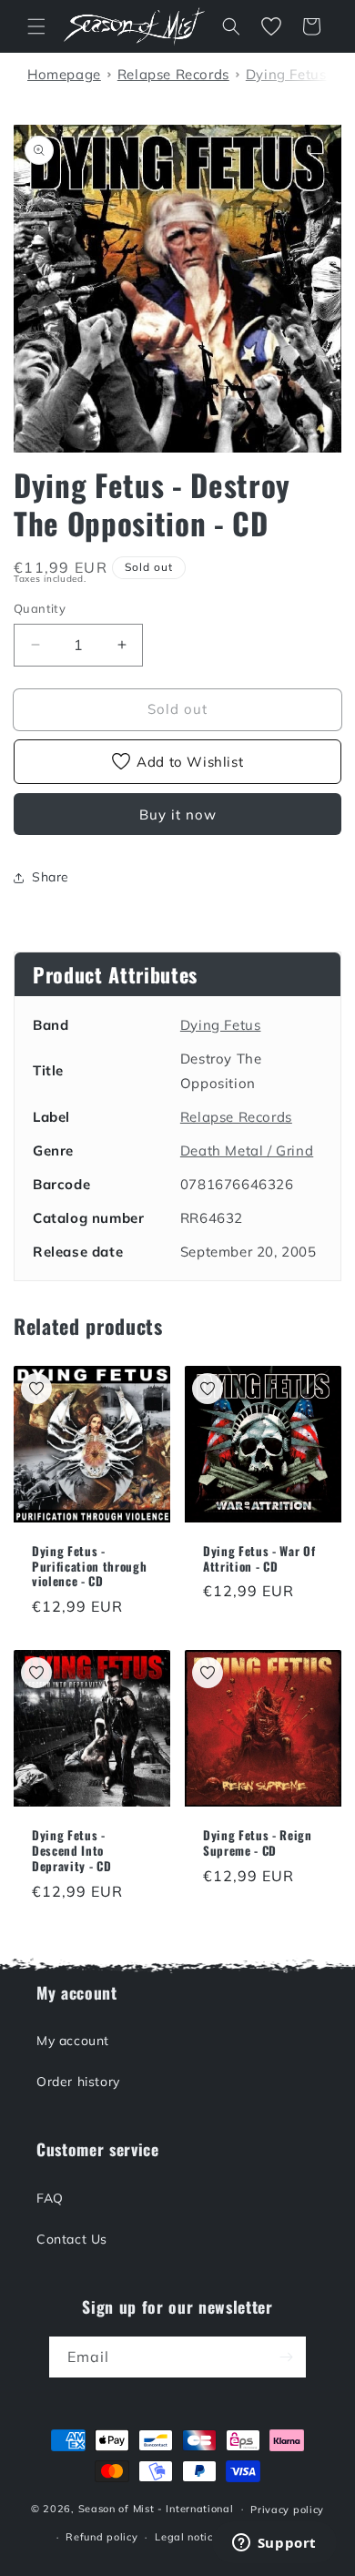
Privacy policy (287, 2510)
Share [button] (51, 877)
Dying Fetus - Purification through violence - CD (89, 1566)
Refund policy (101, 2537)
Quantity (40, 608)
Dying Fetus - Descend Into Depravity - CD (71, 1850)
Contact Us (72, 2239)
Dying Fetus (221, 1025)
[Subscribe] (286, 2357)
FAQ (50, 2198)
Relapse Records (236, 1117)
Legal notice (187, 2537)
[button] (36, 26)
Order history (78, 2082)
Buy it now (178, 815)
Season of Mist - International (156, 2509)
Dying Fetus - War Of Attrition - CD (259, 1559)
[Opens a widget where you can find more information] (274, 2544)
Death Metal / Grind (247, 1151)
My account (73, 2041)
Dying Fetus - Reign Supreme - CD (258, 1843)
